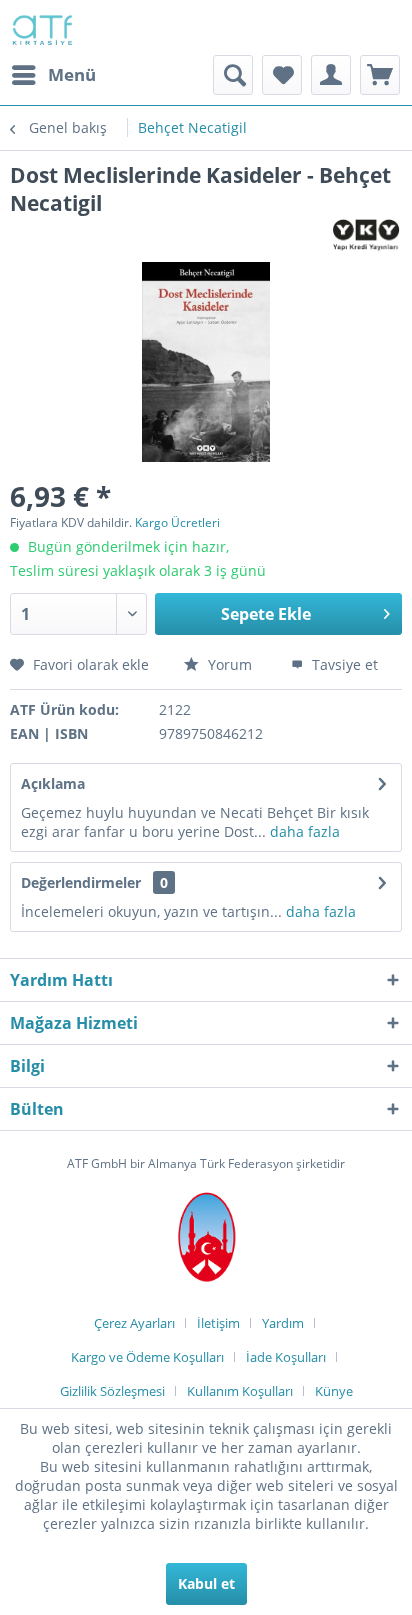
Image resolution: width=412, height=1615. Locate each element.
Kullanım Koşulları (240, 1391)
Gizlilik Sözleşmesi (112, 1391)
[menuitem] (53, 75)
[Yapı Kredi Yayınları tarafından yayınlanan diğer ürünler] (366, 234)
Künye (334, 1391)
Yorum (230, 664)
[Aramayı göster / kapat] (233, 75)
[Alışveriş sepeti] (380, 75)
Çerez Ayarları (134, 1323)
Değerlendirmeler (81, 882)
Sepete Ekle (266, 614)
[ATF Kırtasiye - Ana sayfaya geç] (41, 27)
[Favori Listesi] (282, 75)
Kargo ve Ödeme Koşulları (147, 1357)
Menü (72, 74)
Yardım (283, 1323)
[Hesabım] (331, 75)
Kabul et (206, 1583)
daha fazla (303, 831)
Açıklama (53, 783)
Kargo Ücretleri (177, 522)
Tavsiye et (343, 664)
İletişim (218, 1323)
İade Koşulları (286, 1357)
